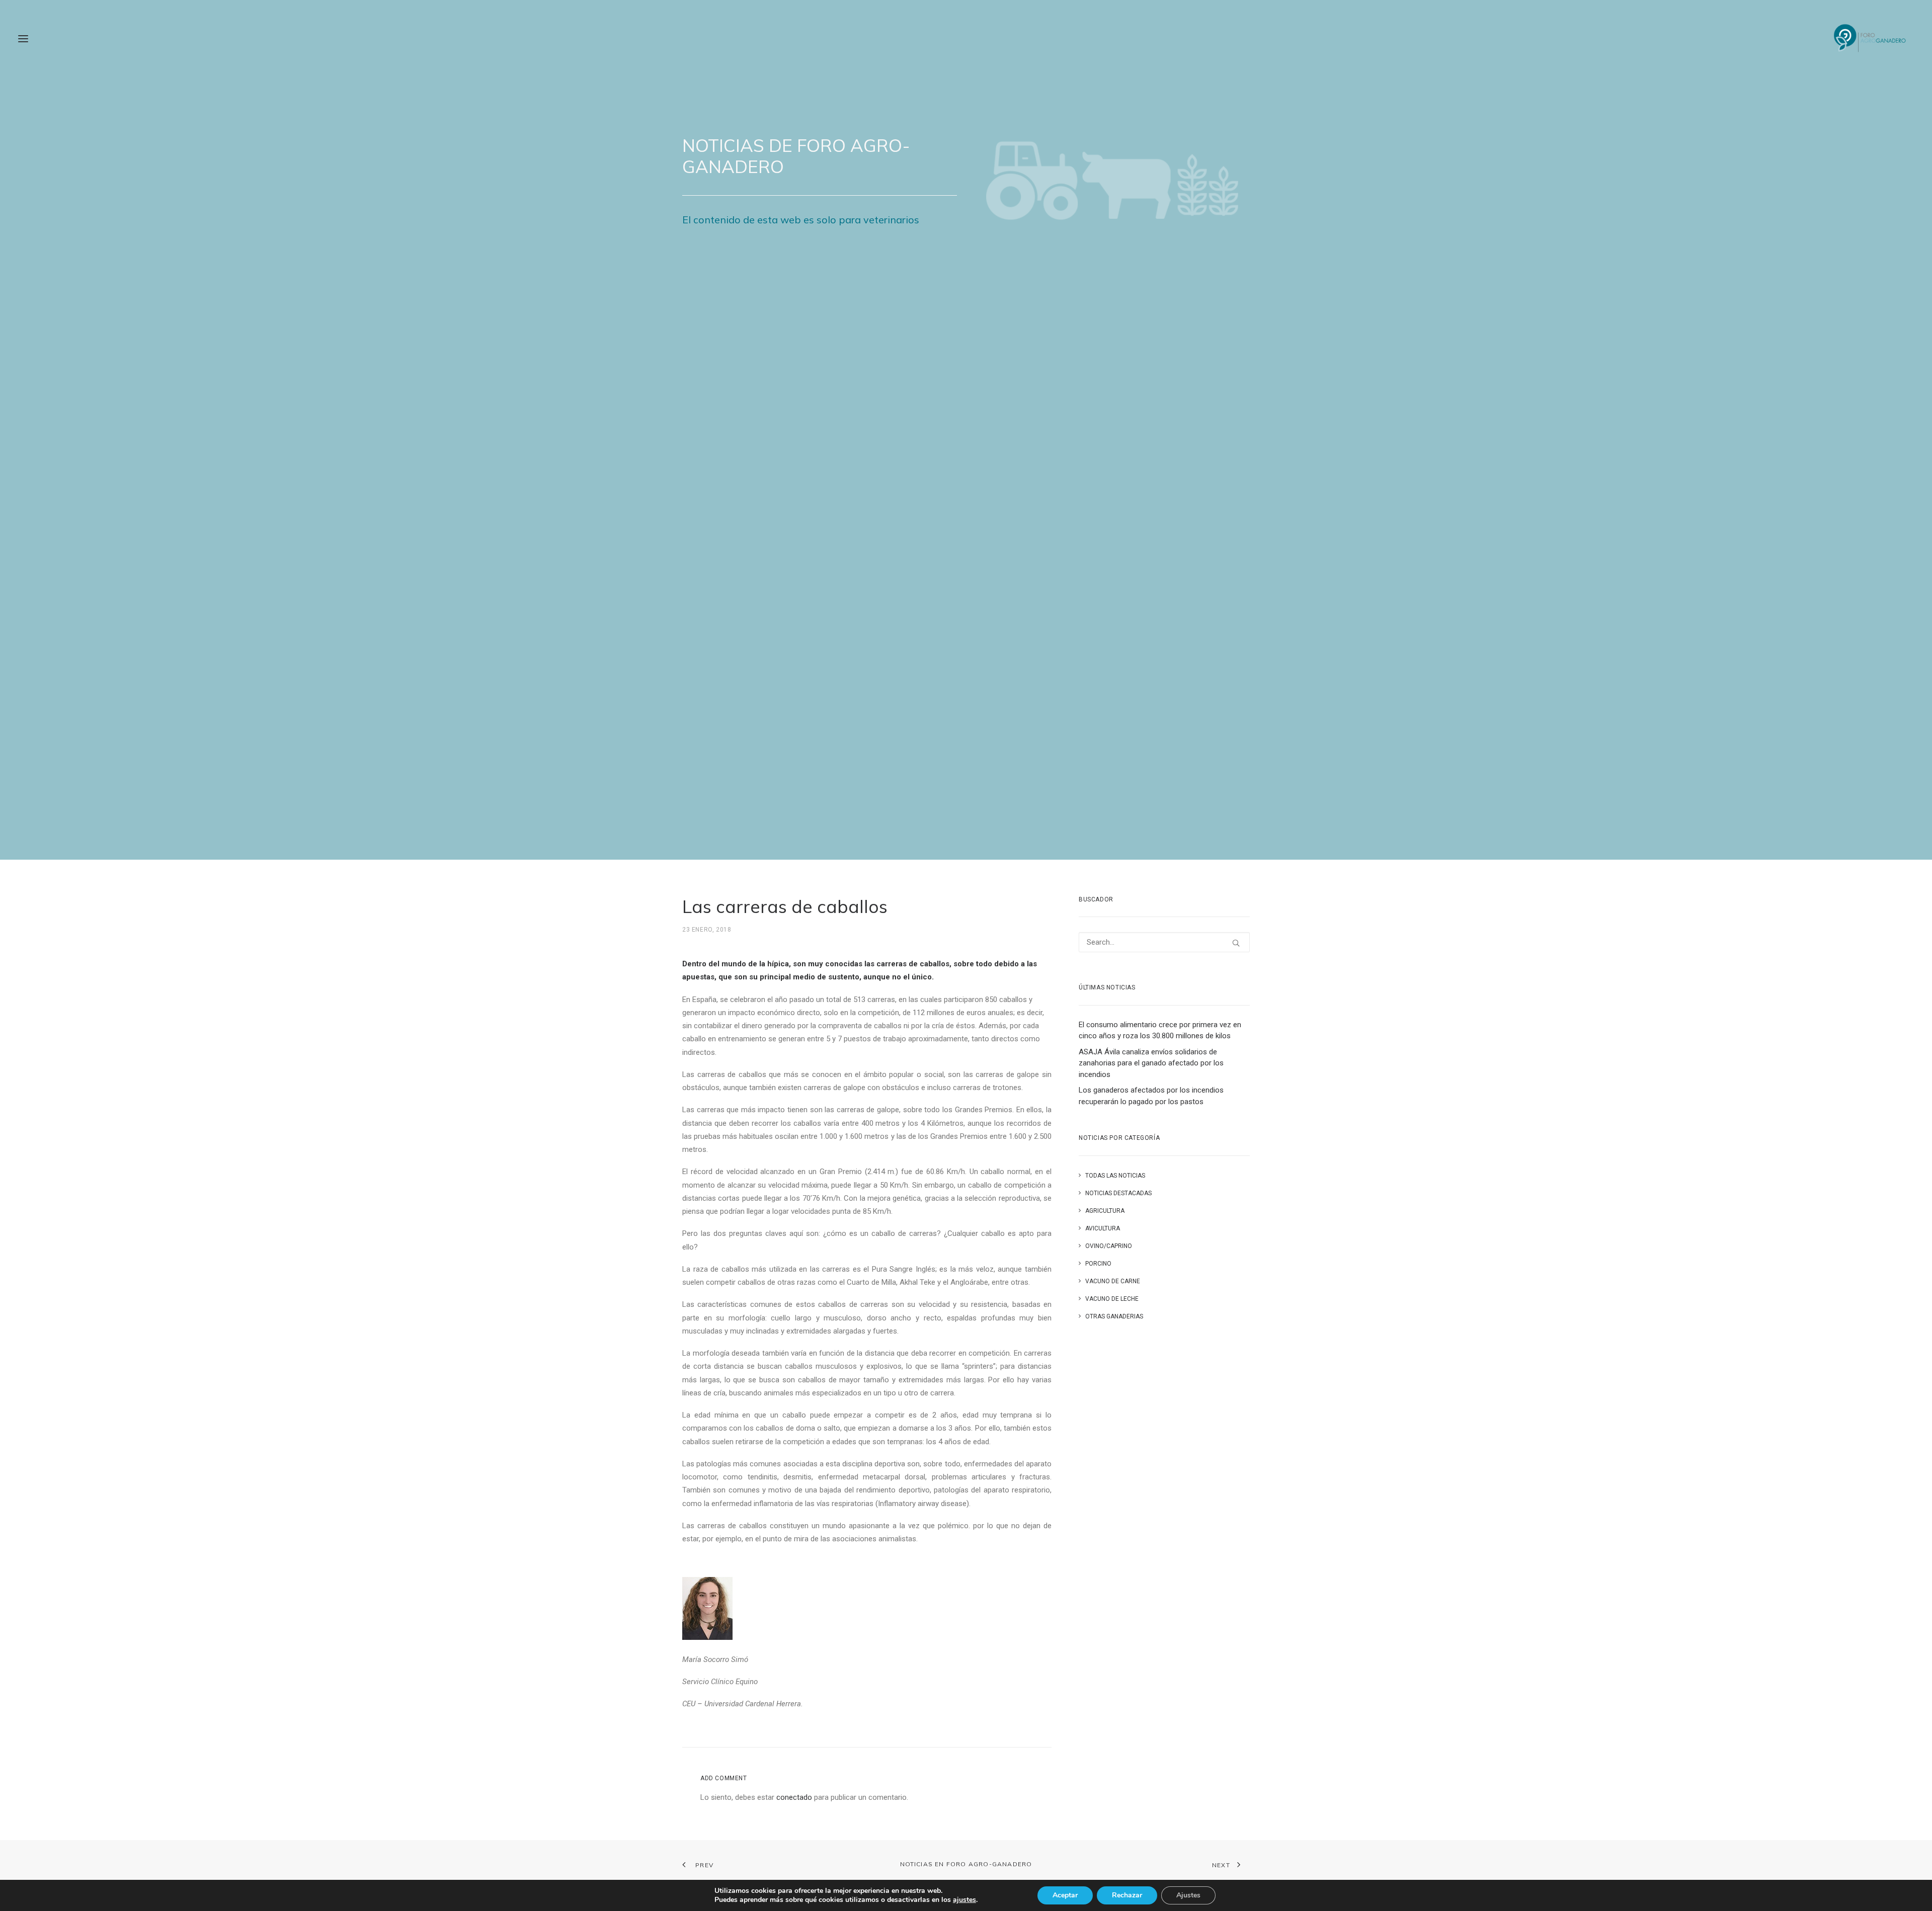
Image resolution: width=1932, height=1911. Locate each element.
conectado (794, 1797)
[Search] (1164, 942)
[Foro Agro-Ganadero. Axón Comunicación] (1870, 39)
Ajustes (1188, 1895)
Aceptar (1065, 1895)
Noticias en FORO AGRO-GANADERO (966, 1864)
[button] (23, 39)
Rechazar (1127, 1895)
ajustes (964, 1900)
